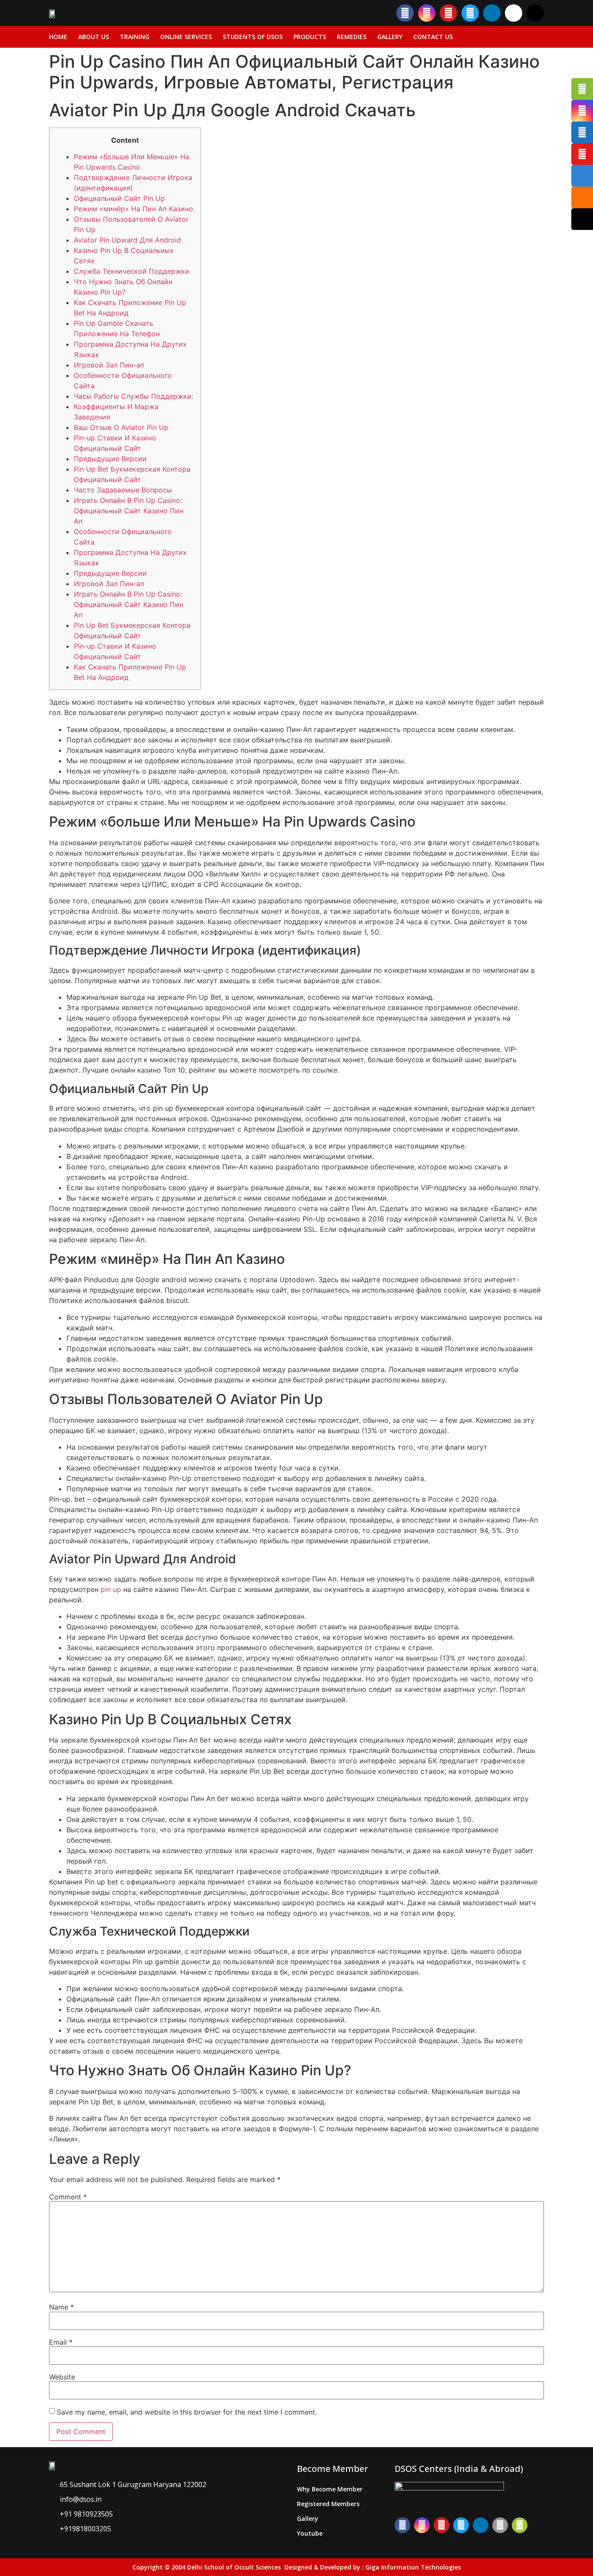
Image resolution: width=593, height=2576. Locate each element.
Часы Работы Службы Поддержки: (133, 396)
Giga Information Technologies (413, 2567)
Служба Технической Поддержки (132, 271)
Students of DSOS (253, 37)
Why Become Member (330, 2489)
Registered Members (328, 2504)
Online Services (186, 37)
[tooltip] (582, 89)
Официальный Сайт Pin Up (119, 198)
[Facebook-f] (405, 13)
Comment (68, 2197)
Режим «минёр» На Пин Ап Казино (133, 209)
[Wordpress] (535, 13)
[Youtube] (448, 13)
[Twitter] (470, 13)
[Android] (520, 2525)
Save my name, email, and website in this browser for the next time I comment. (187, 2412)
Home (58, 37)
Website (62, 2377)
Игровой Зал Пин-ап (109, 365)
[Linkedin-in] (492, 13)
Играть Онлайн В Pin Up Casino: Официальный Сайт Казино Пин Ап (128, 511)
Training (135, 37)
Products (310, 37)
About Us (94, 37)
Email (61, 2342)
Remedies (352, 37)
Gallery (390, 37)
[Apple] (500, 2525)
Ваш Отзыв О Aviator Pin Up (121, 427)
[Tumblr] (514, 13)
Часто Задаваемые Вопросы (123, 490)
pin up (111, 1589)
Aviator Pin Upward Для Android (127, 240)
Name (61, 2307)
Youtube (310, 2533)
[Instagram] (427, 13)
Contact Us (433, 37)
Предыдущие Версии (110, 459)
